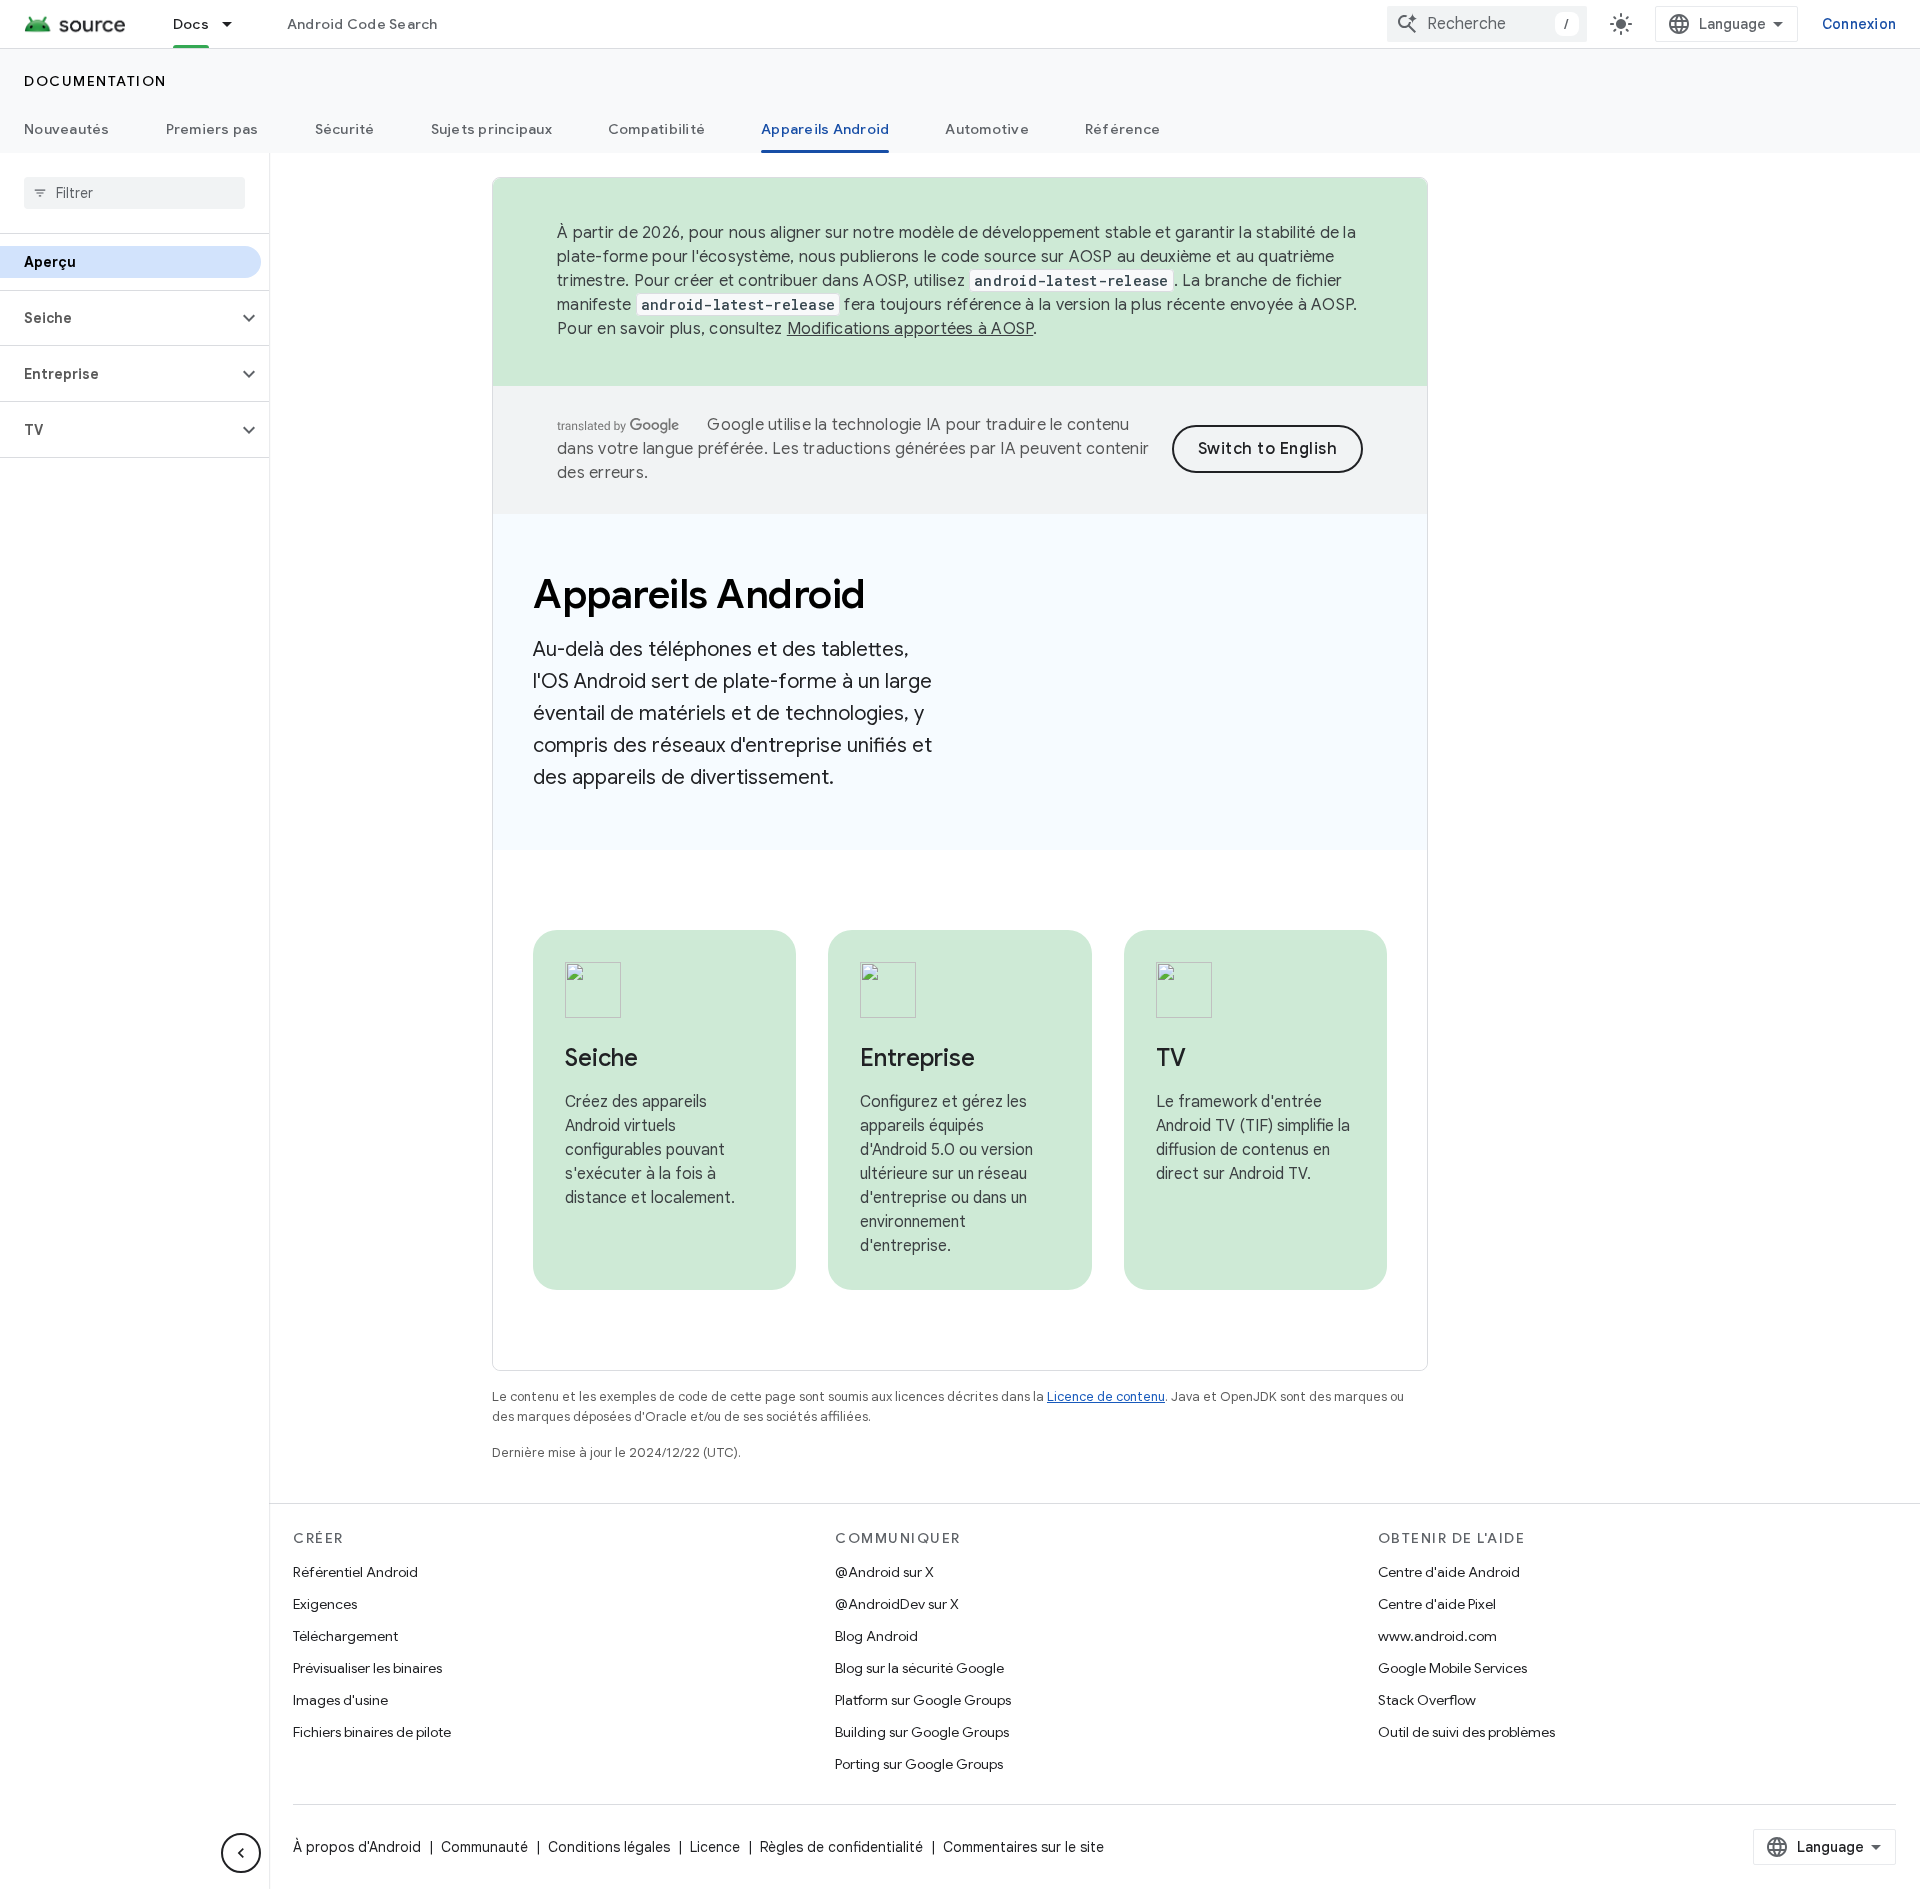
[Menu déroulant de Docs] (236, 24)
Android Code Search (362, 24)
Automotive (987, 129)
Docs (191, 24)
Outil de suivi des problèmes (1466, 1732)
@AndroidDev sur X (897, 1604)
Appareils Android (825, 129)
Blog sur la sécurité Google (919, 1668)
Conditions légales (609, 1847)
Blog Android (876, 1636)
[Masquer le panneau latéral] (241, 1853)
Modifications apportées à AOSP (910, 329)
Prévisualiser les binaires (367, 1668)
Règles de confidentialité (841, 1847)
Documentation (95, 81)
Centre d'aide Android (1449, 1572)
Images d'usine (340, 1700)
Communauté (484, 1847)
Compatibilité (656, 129)
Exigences (325, 1604)
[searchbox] (134, 193)
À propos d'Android (357, 1847)
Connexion (1859, 24)
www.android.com (1437, 1636)
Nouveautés (67, 129)
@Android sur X (884, 1572)
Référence (1122, 129)
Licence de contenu (1106, 1396)
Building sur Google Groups (922, 1732)
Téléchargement (345, 1636)
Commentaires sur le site (1023, 1847)
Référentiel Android (355, 1572)
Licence (715, 1847)
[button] (118, 318)
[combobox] (1487, 24)
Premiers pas (212, 129)
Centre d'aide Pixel (1437, 1604)
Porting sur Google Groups (919, 1764)
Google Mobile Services (1452, 1668)
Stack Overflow (1427, 1700)
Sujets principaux (491, 129)
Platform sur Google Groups (923, 1700)
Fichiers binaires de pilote (372, 1732)
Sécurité (345, 129)
